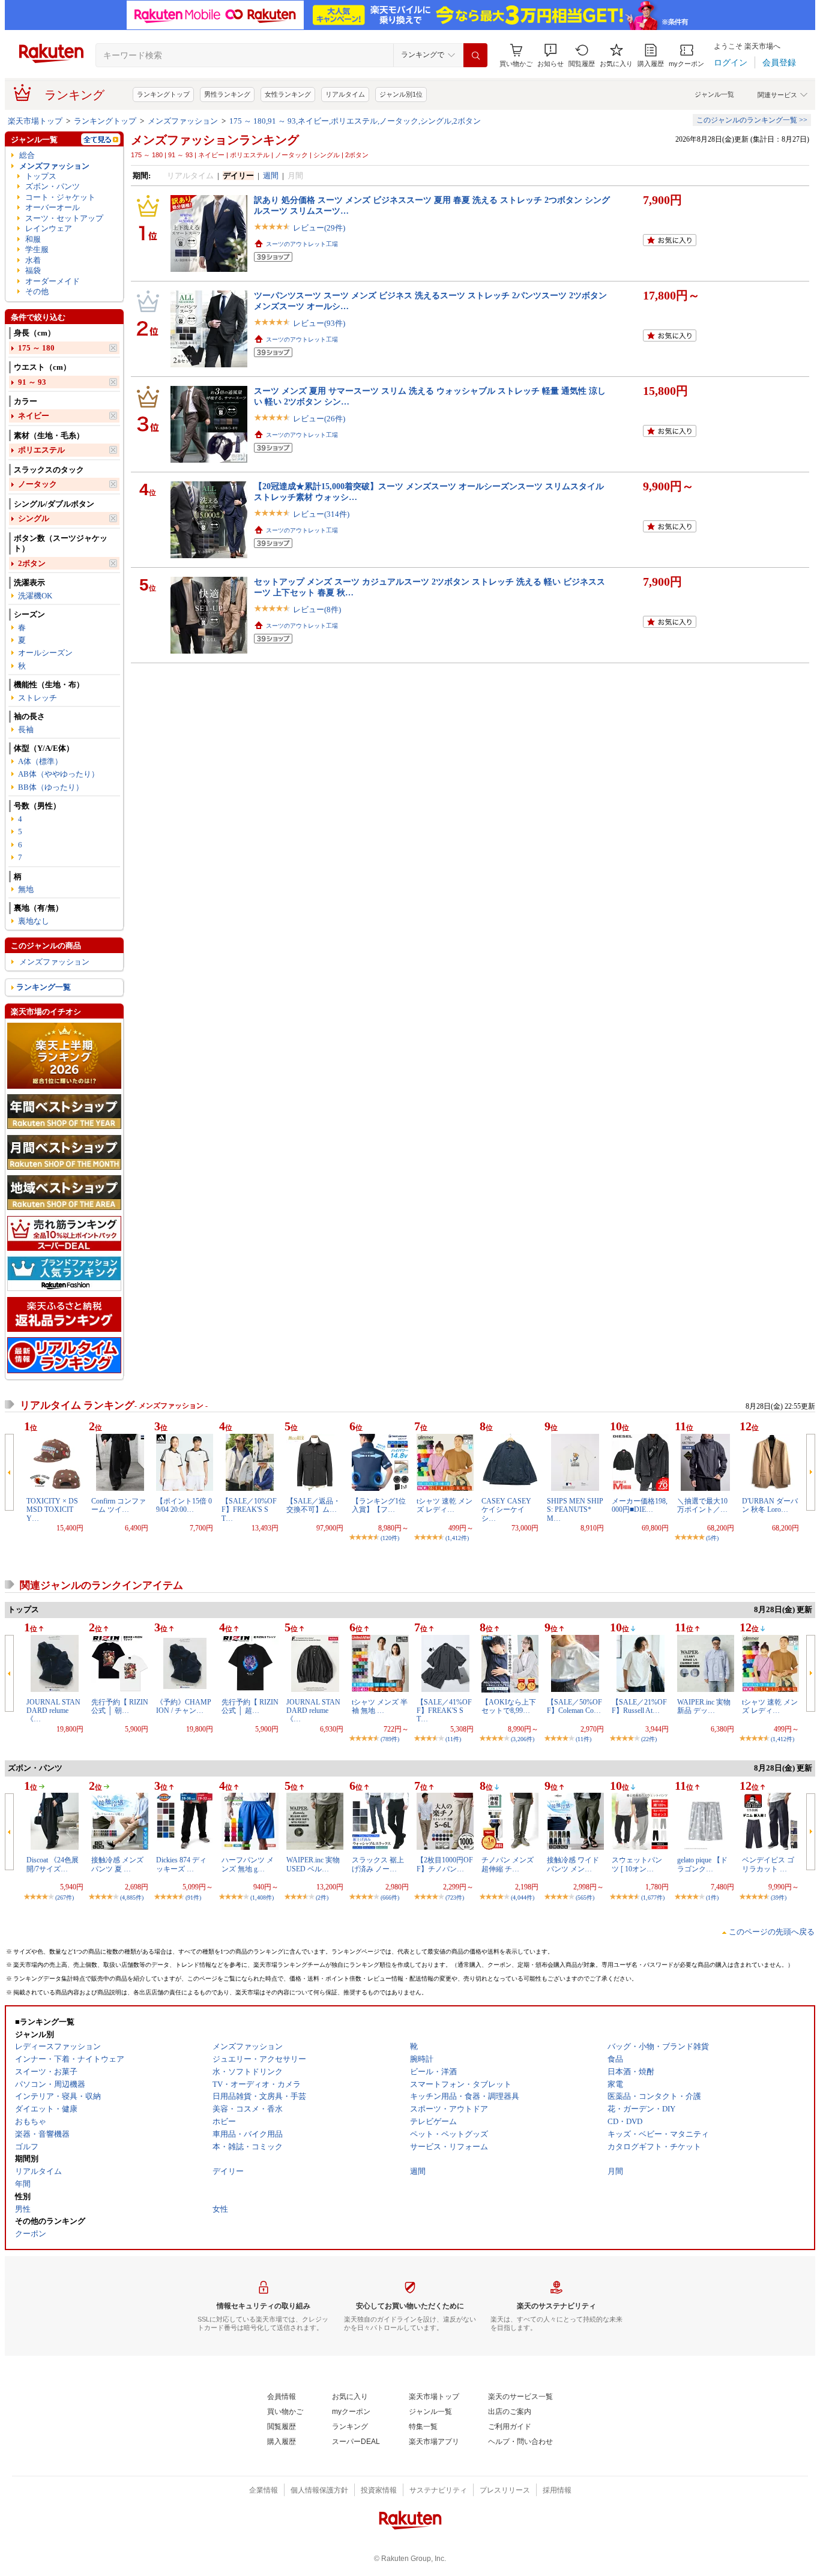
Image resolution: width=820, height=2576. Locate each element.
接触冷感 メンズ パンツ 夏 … (117, 1864)
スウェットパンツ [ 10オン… (637, 1864)
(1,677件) (653, 1897)
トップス (41, 176)
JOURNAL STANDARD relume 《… (53, 1711)
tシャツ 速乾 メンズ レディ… (445, 1505)
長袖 (26, 730)
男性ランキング (227, 94)
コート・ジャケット (60, 197)
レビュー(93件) (319, 323)
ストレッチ (38, 698)
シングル (34, 518)
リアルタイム (345, 94)
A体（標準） (40, 761)
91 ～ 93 (32, 382)
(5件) (712, 1538)
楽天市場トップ (35, 121)
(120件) (390, 1538)
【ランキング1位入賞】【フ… (379, 1505)
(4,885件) (132, 1897)
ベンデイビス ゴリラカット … (768, 1864)
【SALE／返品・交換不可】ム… (313, 1505)
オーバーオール (53, 207)
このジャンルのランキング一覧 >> (752, 120)
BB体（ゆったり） (51, 787)
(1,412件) (457, 1538)
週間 (271, 176)
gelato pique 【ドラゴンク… (702, 1864)
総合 (27, 155)
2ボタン (32, 563)
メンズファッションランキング (215, 140)
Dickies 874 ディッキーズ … (181, 1864)
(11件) (453, 1739)
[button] (550, 56)
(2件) (322, 1897)
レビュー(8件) (317, 609)
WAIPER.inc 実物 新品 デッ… (704, 1706)
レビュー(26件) (319, 419)
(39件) (779, 1897)
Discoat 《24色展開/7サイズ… (53, 1864)
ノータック (38, 484)
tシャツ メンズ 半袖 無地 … (380, 1706)
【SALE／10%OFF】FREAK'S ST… (249, 1510)
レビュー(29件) (319, 228)
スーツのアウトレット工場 (302, 244)
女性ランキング (288, 94)
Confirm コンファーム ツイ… (119, 1505)
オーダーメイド (53, 281)
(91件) (193, 1897)
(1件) (712, 1897)
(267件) (65, 1897)
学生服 (37, 249)
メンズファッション (183, 121)
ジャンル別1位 (401, 94)
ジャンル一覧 (714, 94)
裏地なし (34, 921)
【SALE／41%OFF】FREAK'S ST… (444, 1711)
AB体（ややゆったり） (59, 774)
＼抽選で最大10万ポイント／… (702, 1505)
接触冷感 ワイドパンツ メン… (573, 1864)
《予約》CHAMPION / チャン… (184, 1706)
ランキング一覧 (44, 987)
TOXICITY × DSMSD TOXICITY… (52, 1510)
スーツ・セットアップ (64, 218)
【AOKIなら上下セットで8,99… (509, 1706)
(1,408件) (262, 1897)
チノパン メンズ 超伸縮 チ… (508, 1864)
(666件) (390, 1897)
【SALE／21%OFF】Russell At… (639, 1706)
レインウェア (49, 228)
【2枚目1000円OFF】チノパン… (445, 1864)
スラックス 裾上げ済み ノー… (378, 1864)
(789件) (390, 1739)
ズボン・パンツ (53, 186)
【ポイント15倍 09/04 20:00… (184, 1505)
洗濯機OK (35, 596)
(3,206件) (523, 1739)
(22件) (649, 1739)
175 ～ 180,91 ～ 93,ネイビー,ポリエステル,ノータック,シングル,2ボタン (355, 121)
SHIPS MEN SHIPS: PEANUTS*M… (575, 1510)
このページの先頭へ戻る (772, 1932)
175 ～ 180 (36, 348)
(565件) (585, 1897)
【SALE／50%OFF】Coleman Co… (574, 1706)
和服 (33, 239)
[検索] (475, 55)
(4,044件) (523, 1897)
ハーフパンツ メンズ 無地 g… (248, 1864)
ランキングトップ (163, 94)
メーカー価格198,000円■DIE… (640, 1505)
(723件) (455, 1897)
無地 (26, 889)
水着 (33, 260)
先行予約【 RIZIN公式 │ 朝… (120, 1706)
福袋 (33, 270)
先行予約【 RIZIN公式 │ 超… (250, 1706)
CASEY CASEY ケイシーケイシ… (506, 1510)
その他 (37, 291)
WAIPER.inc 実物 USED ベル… (313, 1864)
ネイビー (34, 416)
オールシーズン (45, 653)
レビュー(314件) (321, 514)
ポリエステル (41, 450)
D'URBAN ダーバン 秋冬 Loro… (770, 1505)
